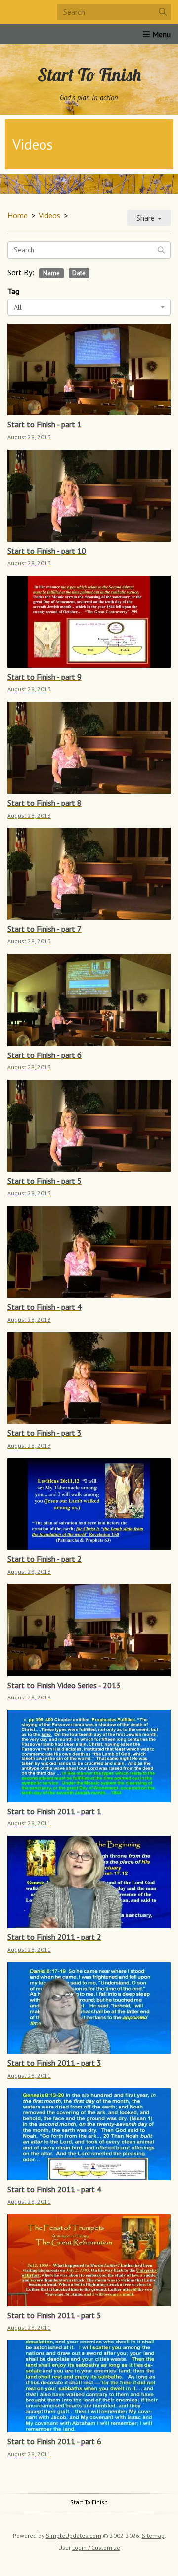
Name (51, 273)
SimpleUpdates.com (74, 2536)
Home (18, 215)
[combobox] (89, 307)
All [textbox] (18, 307)
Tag (13, 291)
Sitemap (153, 2536)
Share (147, 218)
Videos (49, 215)
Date (79, 273)
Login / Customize (96, 2547)
